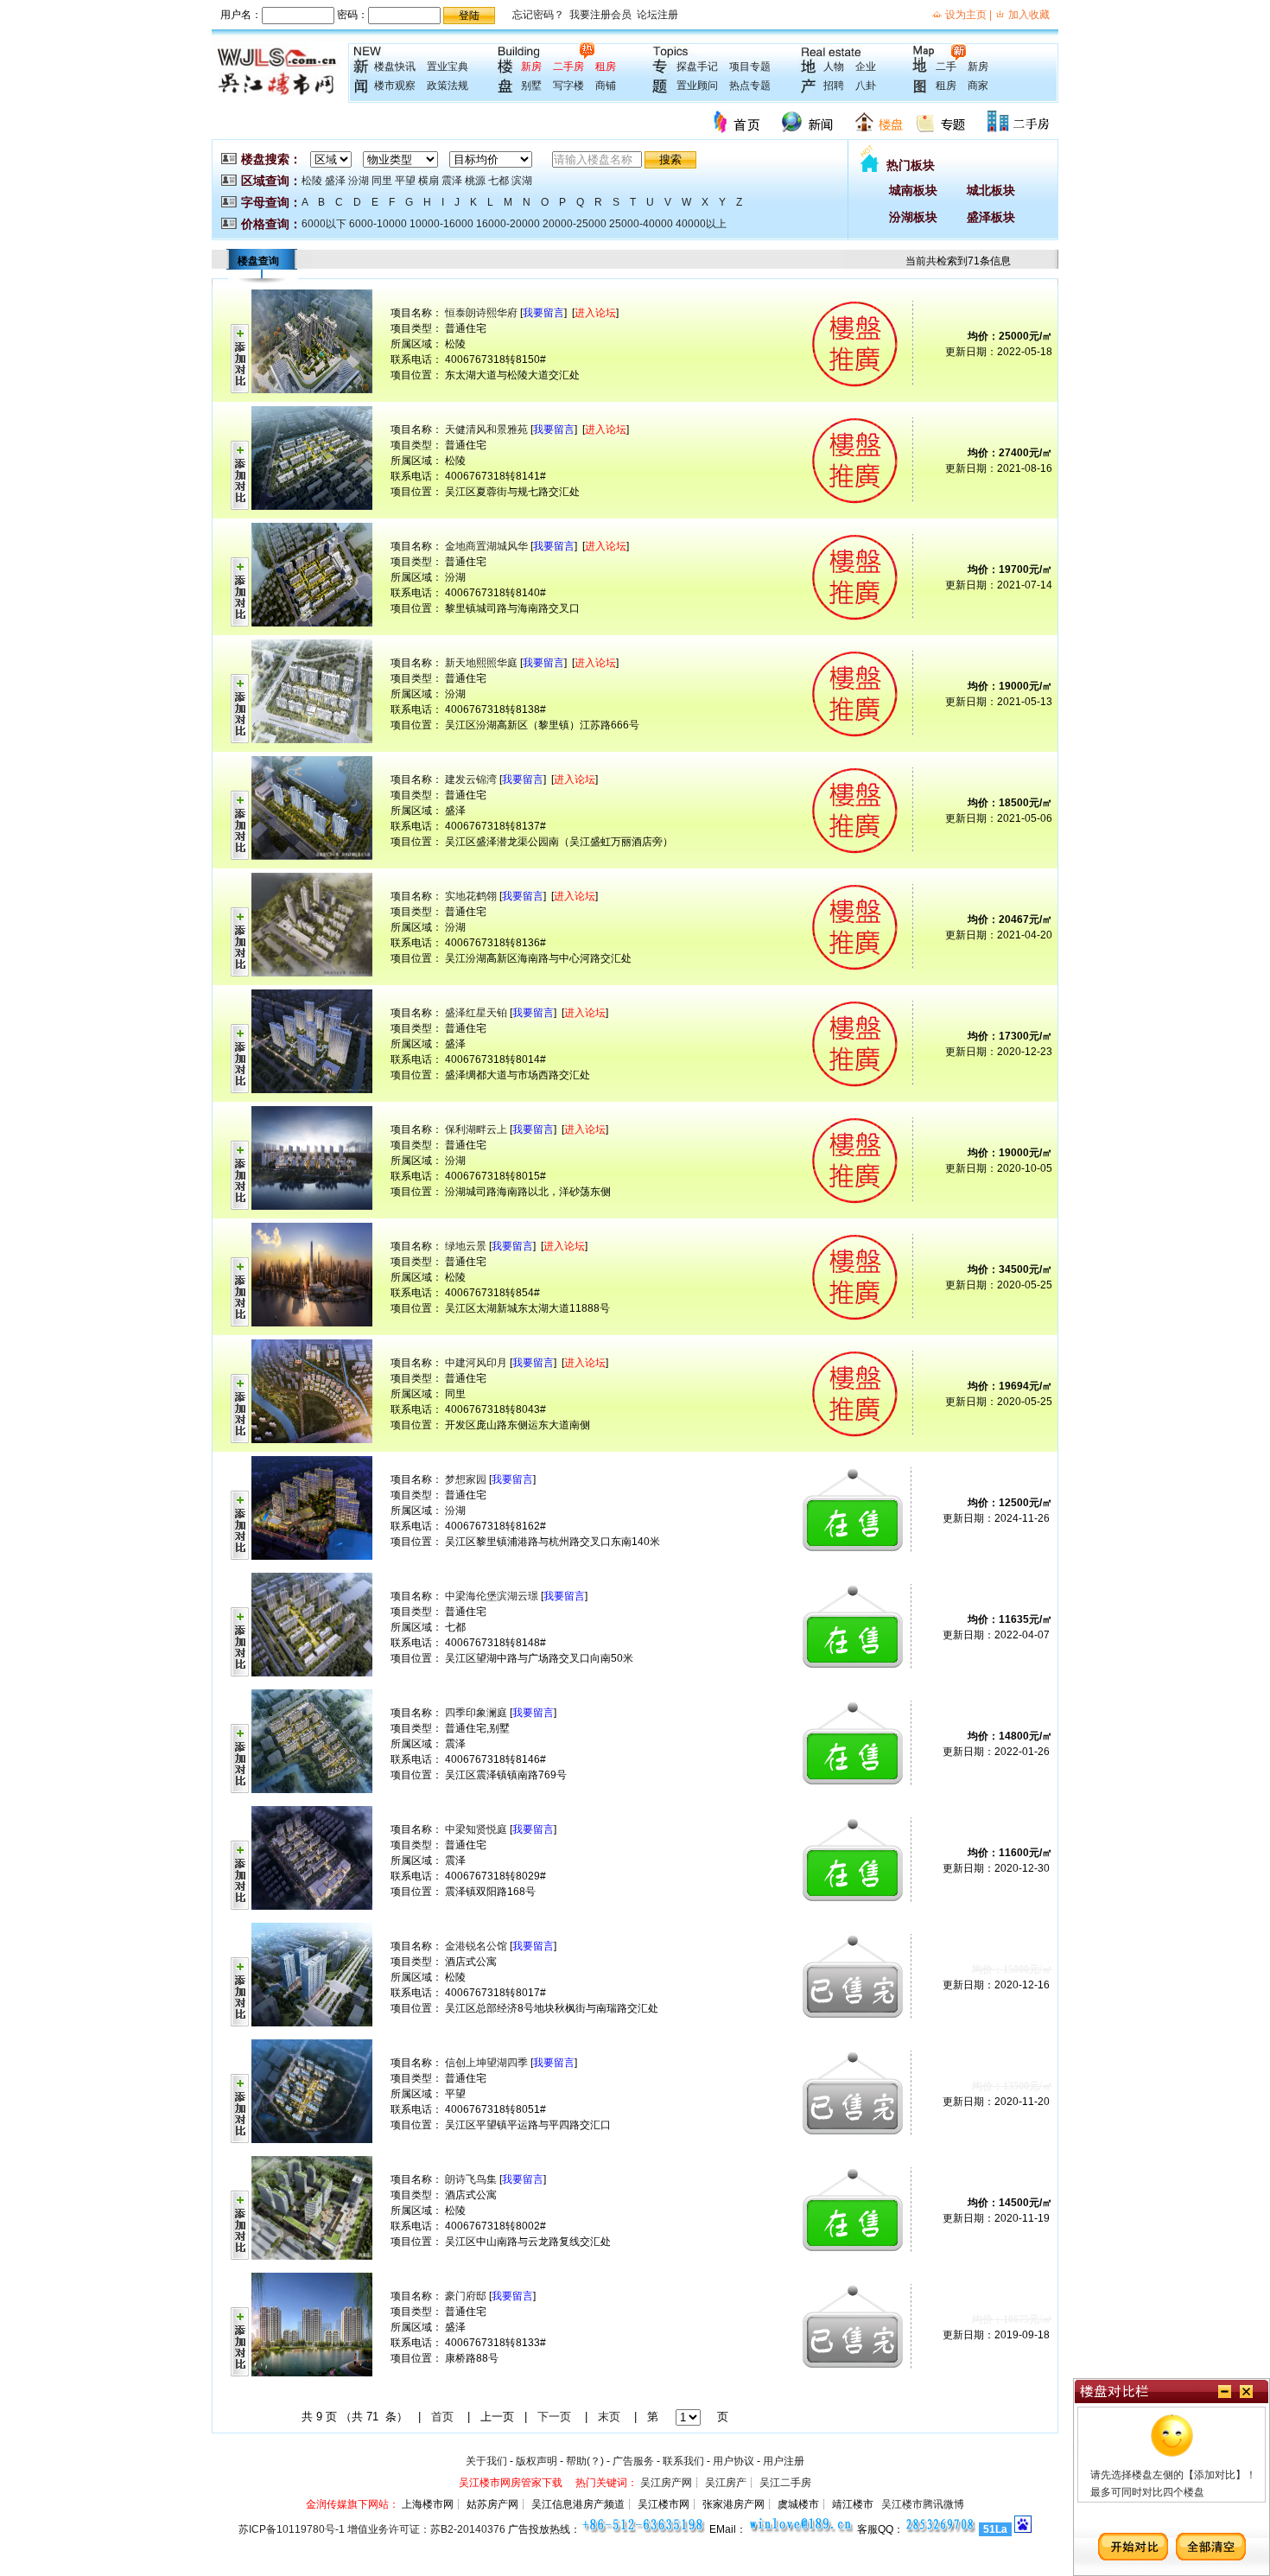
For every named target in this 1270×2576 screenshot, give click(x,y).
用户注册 (784, 2461)
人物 (834, 67)
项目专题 (750, 67)
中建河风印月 (476, 1363)
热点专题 (750, 86)
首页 (442, 2417)
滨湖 (522, 181)
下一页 (554, 2417)
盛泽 (335, 181)
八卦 (866, 86)
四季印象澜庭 (476, 1713)
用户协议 (733, 2461)
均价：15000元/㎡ (1012, 1969)
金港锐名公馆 (476, 1946)
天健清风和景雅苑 (486, 429)
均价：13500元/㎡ (1012, 2086)
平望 (405, 181)
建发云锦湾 (471, 779)
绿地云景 (466, 1246)
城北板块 (991, 190)
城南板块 (913, 190)
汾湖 (359, 181)
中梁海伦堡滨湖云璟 (492, 1596)
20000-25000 (575, 224)
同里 (382, 181)
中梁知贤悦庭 (476, 1829)
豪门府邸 (466, 2296)
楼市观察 (395, 86)
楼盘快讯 (395, 67)
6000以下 (324, 224)
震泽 (452, 181)
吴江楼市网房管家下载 (511, 2483)
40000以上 (701, 224)
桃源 (475, 181)
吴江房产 (726, 2483)
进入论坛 (595, 313)
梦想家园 (466, 1479)
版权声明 (537, 2461)
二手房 (568, 67)
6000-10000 (378, 224)
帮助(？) (585, 2461)
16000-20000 (508, 224)
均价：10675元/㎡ (1012, 2319)
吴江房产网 (666, 2483)
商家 (978, 86)
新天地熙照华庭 (481, 663)
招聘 (834, 86)
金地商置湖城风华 (486, 546)
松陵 (312, 181)
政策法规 (448, 86)
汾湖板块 (913, 217)
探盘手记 (697, 67)
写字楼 (568, 86)
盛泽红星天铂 (476, 1013)
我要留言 (543, 313)
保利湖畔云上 (476, 1129)
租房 (606, 67)
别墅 (531, 86)
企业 (866, 67)
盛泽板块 (991, 217)
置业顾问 (697, 86)
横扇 (429, 181)
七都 (498, 181)
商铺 (606, 86)
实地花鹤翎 (471, 896)
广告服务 (633, 2461)
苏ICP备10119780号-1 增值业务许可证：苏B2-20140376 (372, 2529)
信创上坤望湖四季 (486, 2063)
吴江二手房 (785, 2483)
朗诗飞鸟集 (471, 2179)
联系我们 (683, 2461)
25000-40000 (641, 224)
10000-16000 (441, 224)
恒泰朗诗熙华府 (481, 313)
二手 (946, 67)
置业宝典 (448, 67)
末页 (609, 2417)
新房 (531, 67)
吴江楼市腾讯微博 (923, 2504)
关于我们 (486, 2461)
